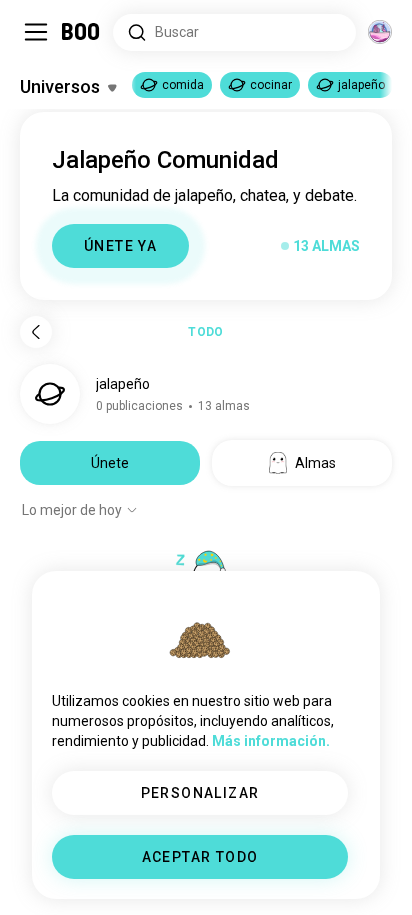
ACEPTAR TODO (200, 857)
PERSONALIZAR (200, 793)
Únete (110, 463)
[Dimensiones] (380, 32)
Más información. (271, 741)
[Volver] (36, 332)
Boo (81, 32)
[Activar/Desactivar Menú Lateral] (36, 32)
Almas (315, 463)
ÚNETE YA (120, 246)
